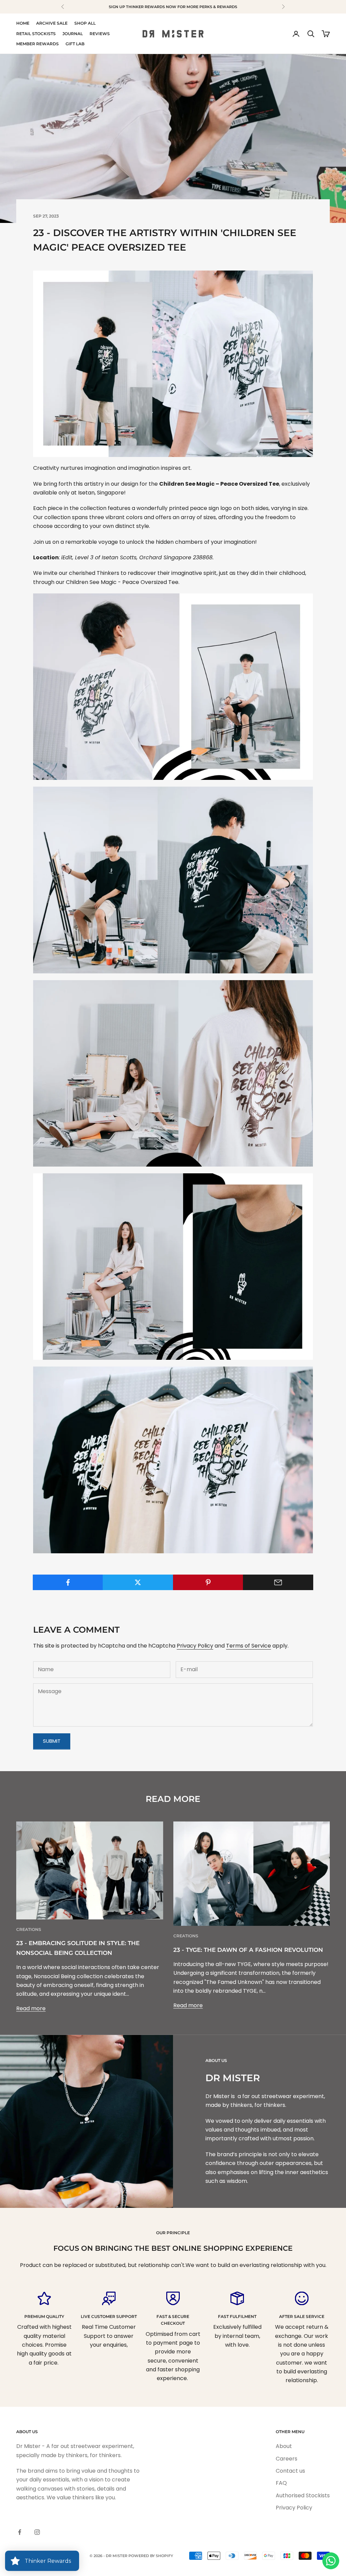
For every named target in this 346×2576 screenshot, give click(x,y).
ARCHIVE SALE (52, 23)
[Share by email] (278, 1582)
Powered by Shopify (151, 2556)
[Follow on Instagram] (37, 2532)
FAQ (281, 2483)
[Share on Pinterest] (208, 1582)
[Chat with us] (331, 2561)
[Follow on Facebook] (20, 2532)
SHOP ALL (85, 23)
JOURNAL (73, 34)
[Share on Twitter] (138, 1582)
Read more (31, 2008)
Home (23, 23)
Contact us (290, 2471)
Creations (29, 1929)
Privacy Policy (195, 1646)
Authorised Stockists (303, 2495)
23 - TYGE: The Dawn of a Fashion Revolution (248, 1950)
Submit (52, 1741)
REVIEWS (100, 34)
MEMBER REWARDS (38, 44)
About (284, 2446)
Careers (287, 2459)
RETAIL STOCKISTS (36, 34)
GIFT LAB (75, 44)
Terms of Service (249, 1646)
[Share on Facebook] (68, 1582)
